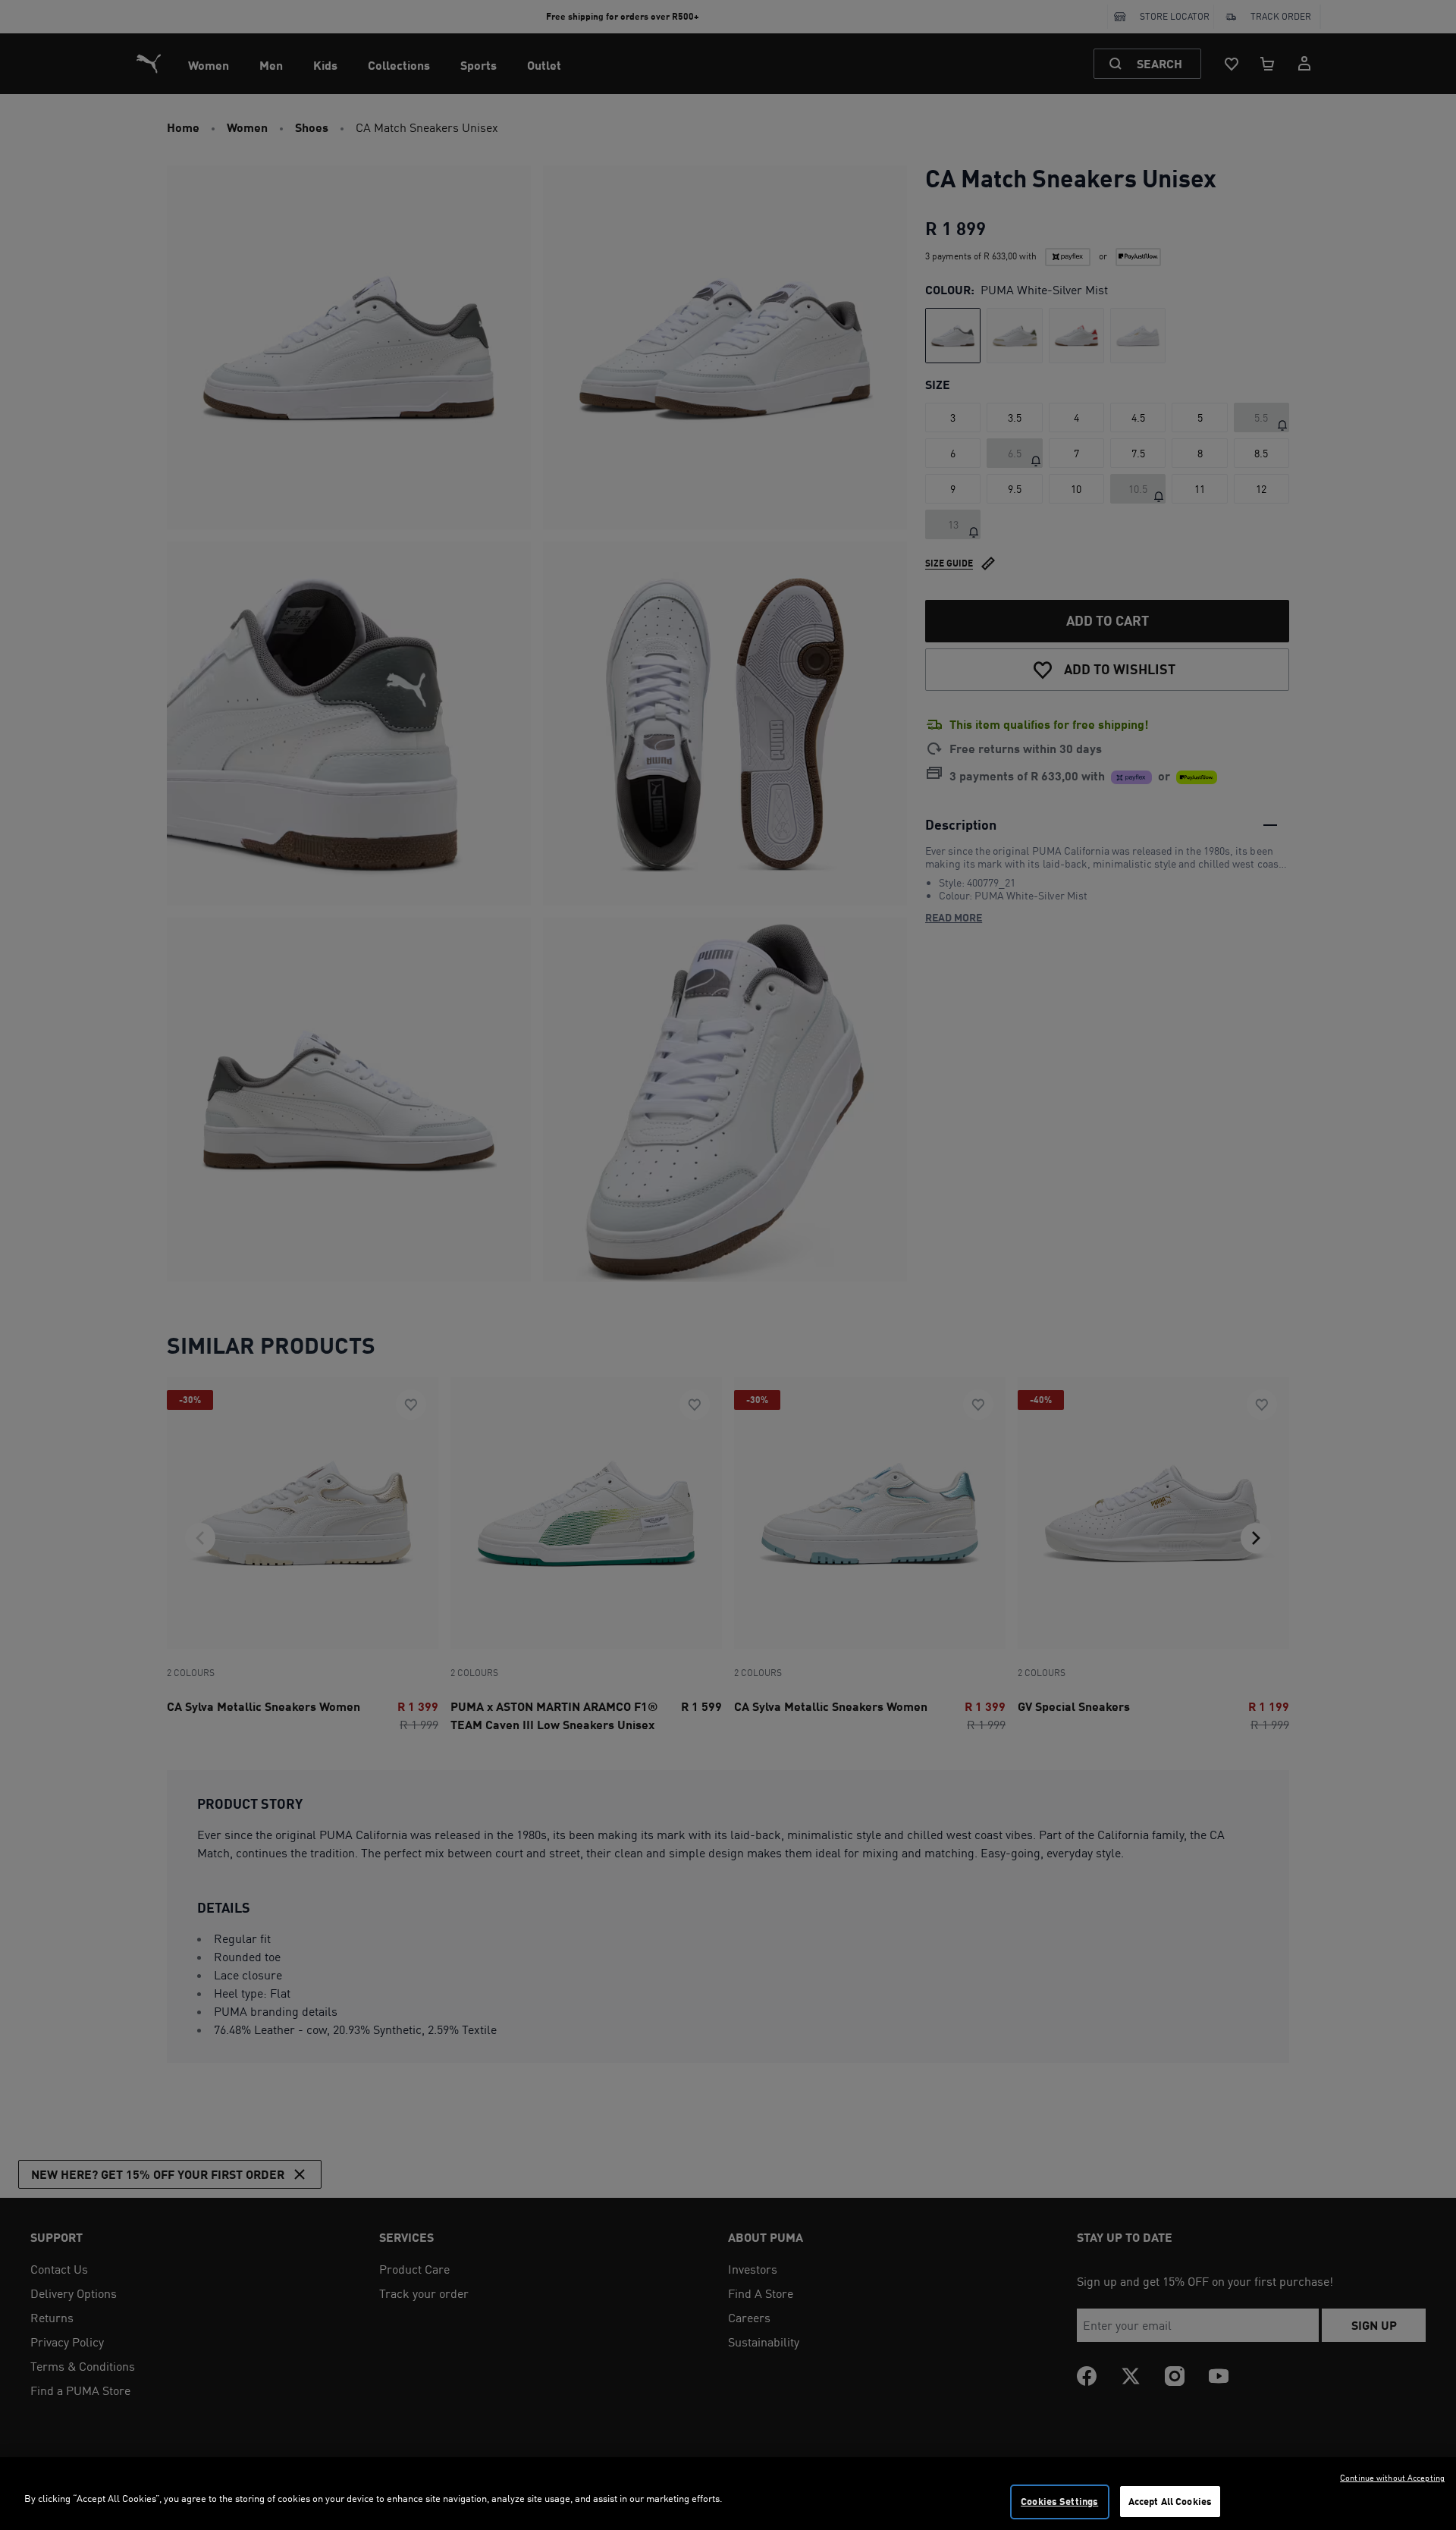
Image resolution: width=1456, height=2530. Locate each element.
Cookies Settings (1059, 2501)
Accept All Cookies (1170, 2501)
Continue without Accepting (1392, 2478)
